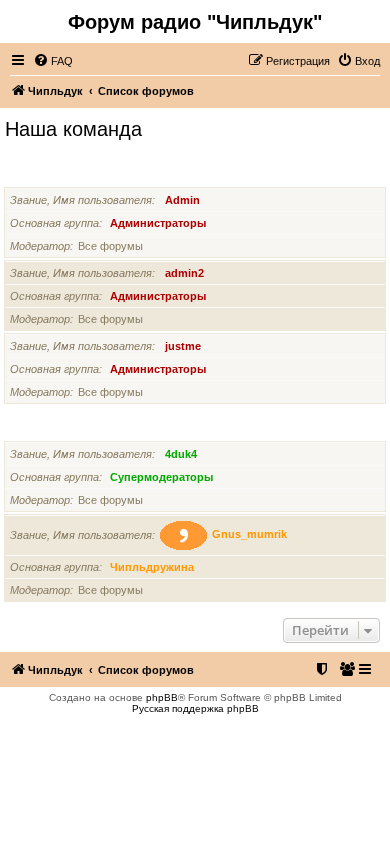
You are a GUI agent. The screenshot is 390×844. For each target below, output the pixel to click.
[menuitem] (53, 61)
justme (183, 346)
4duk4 (181, 454)
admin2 (184, 273)
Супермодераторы (60, 428)
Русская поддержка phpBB (195, 708)
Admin (182, 200)
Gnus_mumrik (249, 535)
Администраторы (56, 174)
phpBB (162, 697)
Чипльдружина (152, 567)
